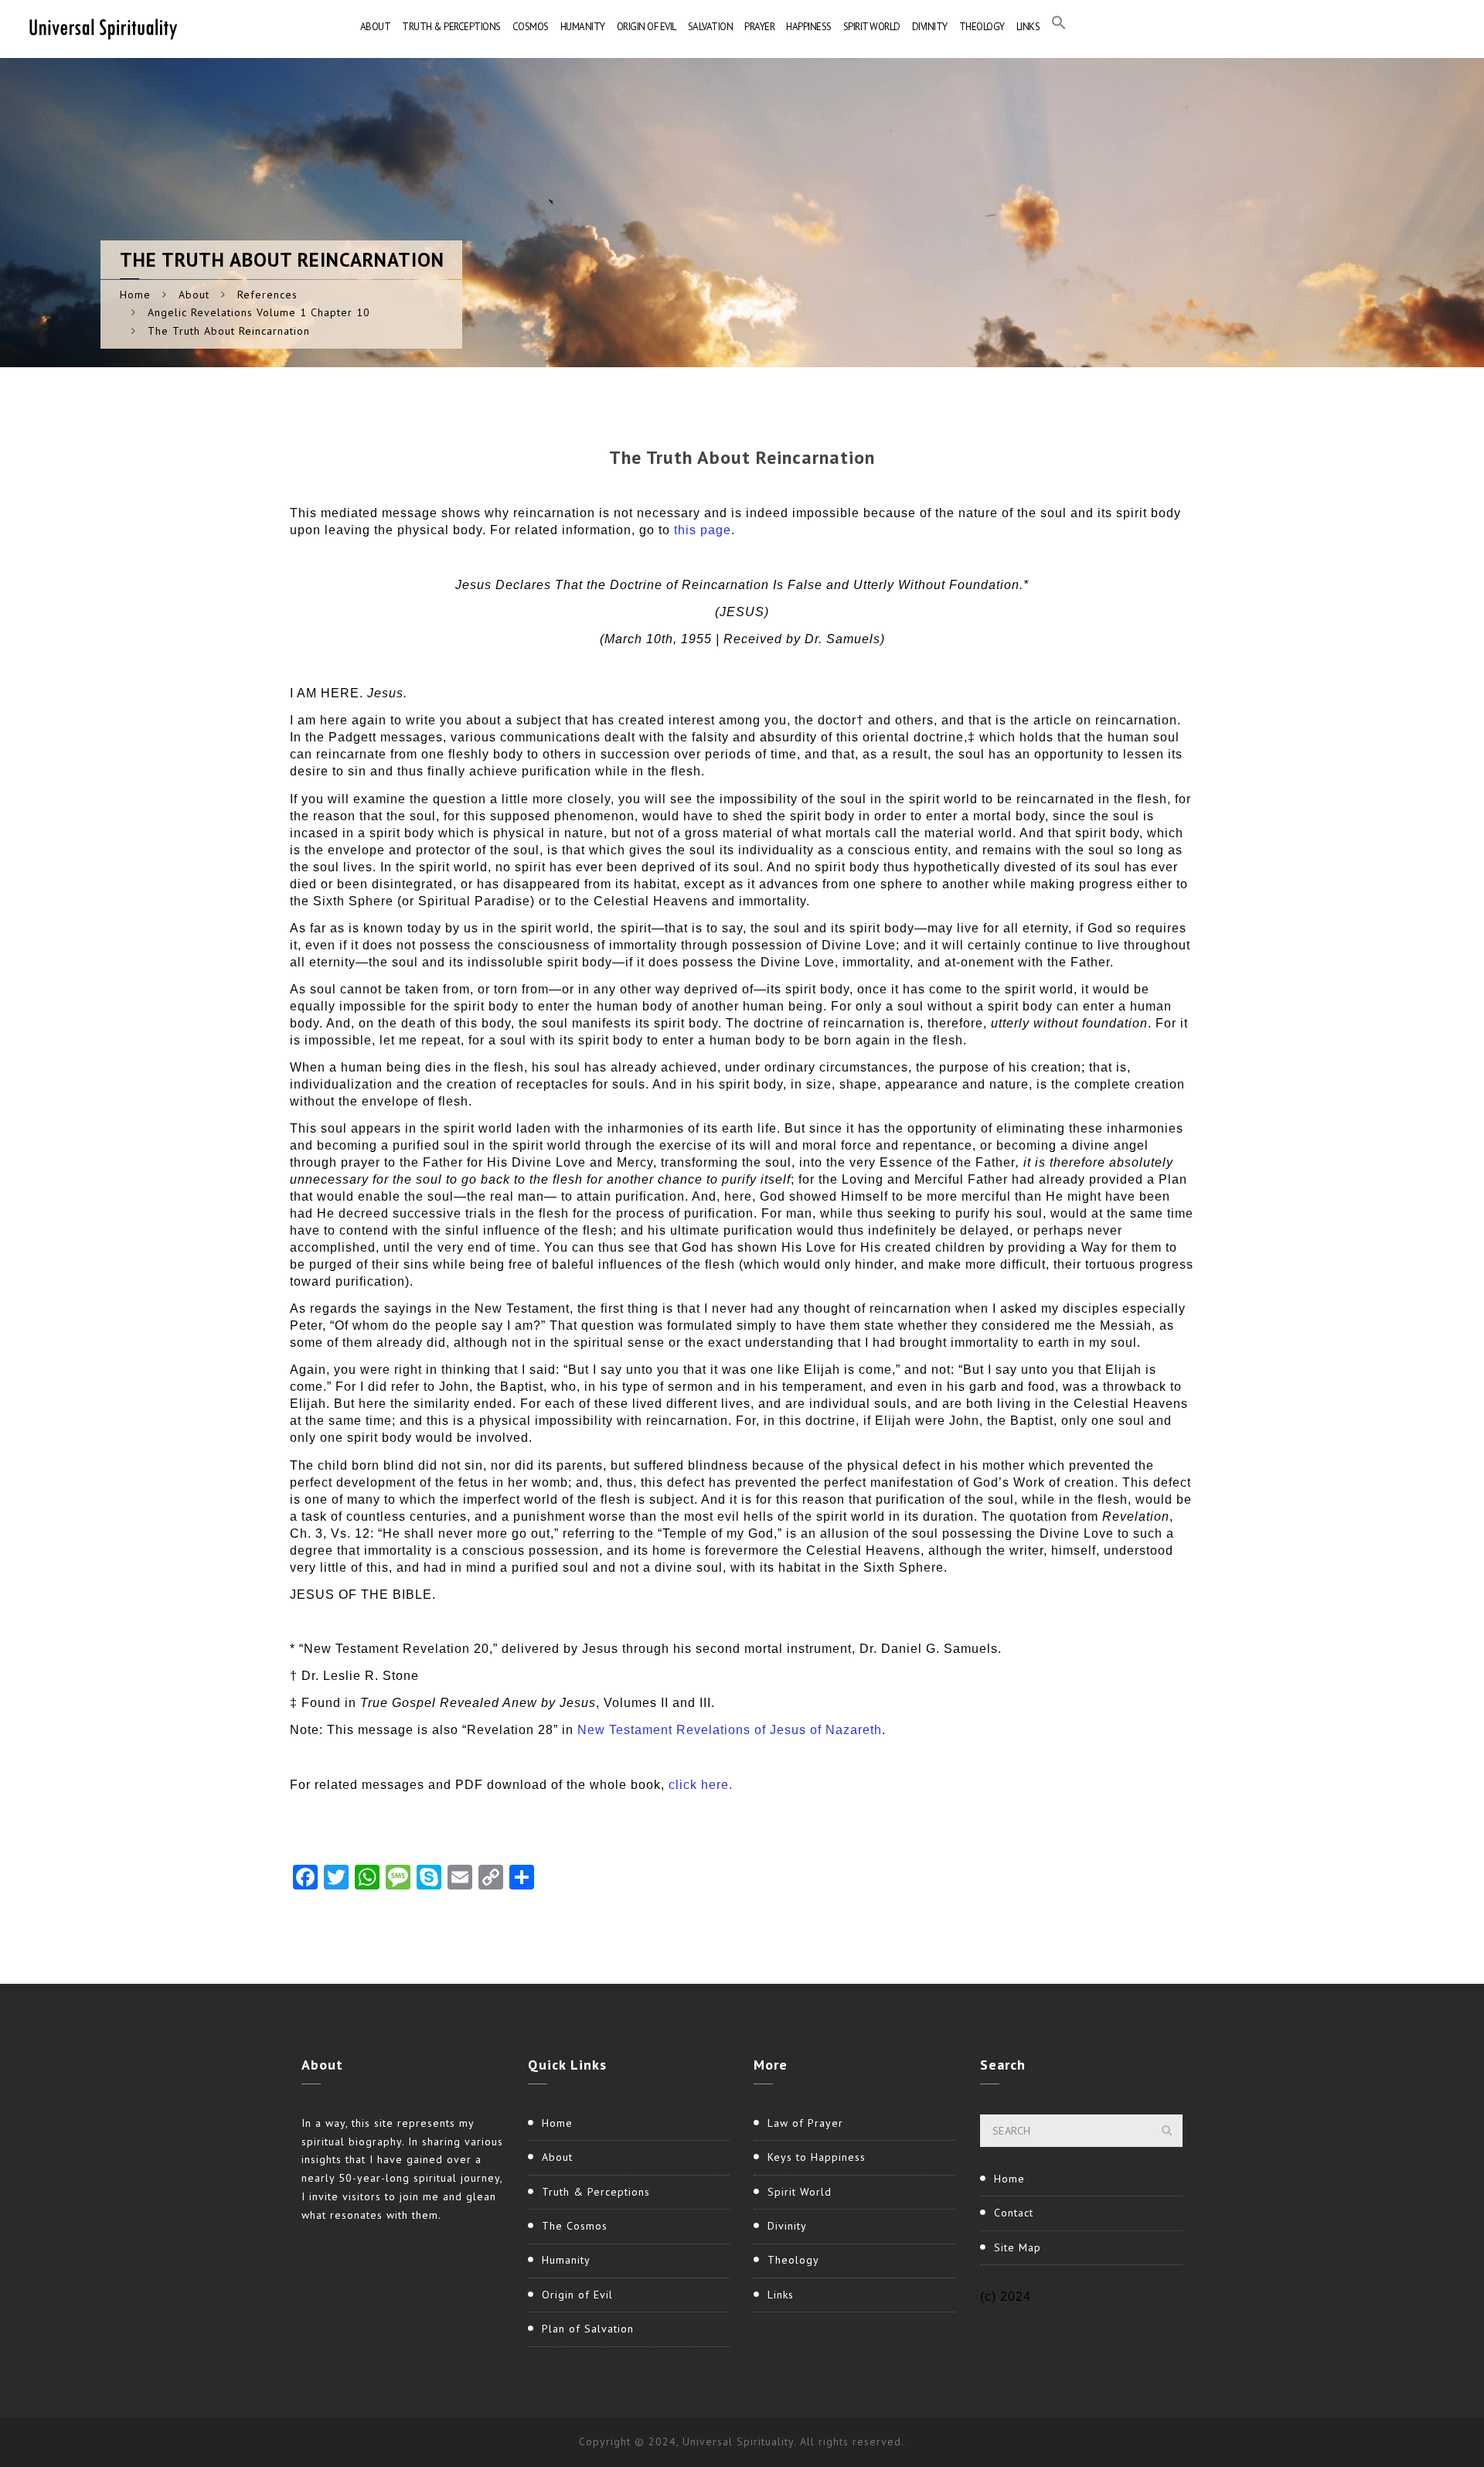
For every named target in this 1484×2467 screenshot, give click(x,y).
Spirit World (872, 27)
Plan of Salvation (588, 2329)
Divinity (930, 27)
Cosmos (531, 27)
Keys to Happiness (817, 2157)
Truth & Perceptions (451, 27)
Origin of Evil (647, 27)
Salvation (711, 27)
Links (1028, 27)
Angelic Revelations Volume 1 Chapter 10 (259, 312)
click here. (701, 1785)
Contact (1014, 2213)
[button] (1059, 27)
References (267, 295)
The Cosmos (575, 2226)
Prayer (759, 27)
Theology (982, 27)
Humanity (583, 27)
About (376, 27)
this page (703, 530)
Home (135, 295)
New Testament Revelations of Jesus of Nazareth (730, 1730)
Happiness (809, 27)
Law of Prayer (805, 2123)
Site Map (1018, 2247)
